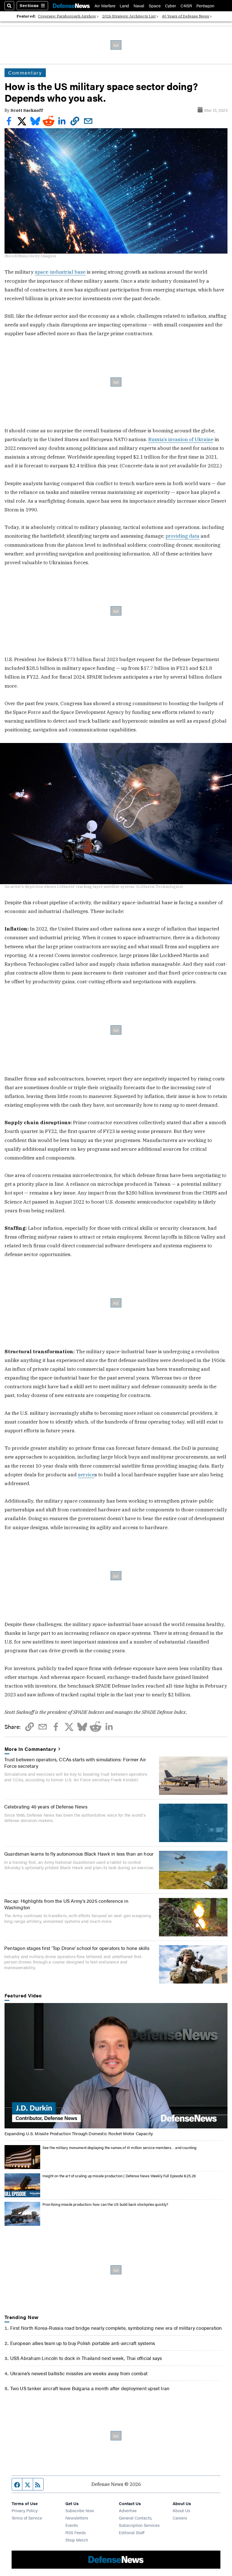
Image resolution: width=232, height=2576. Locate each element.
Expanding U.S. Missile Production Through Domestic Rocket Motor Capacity (79, 2133)
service (86, 1475)
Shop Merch (77, 2540)
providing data (182, 536)
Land (124, 6)
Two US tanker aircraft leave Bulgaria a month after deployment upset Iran (90, 2388)
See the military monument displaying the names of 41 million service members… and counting (120, 2147)
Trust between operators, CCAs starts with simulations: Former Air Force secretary (75, 1762)
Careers (180, 2518)
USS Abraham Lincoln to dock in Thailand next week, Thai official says (86, 2358)
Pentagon (205, 6)
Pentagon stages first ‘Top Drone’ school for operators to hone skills (77, 1948)
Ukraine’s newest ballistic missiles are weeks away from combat (79, 2373)
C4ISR (186, 6)
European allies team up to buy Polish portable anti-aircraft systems (83, 2343)
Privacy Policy (25, 2510)
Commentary (25, 73)
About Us (181, 2510)
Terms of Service (27, 2518)
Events (72, 2525)
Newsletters (77, 2518)
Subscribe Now (80, 2510)
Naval (139, 6)
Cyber (170, 6)
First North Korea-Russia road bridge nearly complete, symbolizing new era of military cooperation (116, 2328)
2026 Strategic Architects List (129, 16)
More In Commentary (30, 1749)
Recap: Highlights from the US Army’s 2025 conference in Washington (66, 1904)
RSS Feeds (76, 2532)
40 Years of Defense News (185, 16)
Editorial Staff (132, 2532)
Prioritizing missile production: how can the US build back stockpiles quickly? (105, 2204)
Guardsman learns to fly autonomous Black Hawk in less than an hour (79, 1853)
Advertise (128, 2510)
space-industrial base (60, 272)
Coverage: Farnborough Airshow (67, 16)
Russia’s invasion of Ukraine (181, 439)
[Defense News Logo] (71, 6)
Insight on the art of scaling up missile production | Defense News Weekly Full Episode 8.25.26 (119, 2176)
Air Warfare (105, 6)
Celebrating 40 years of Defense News (46, 1806)
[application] (116, 2066)
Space (155, 6)
